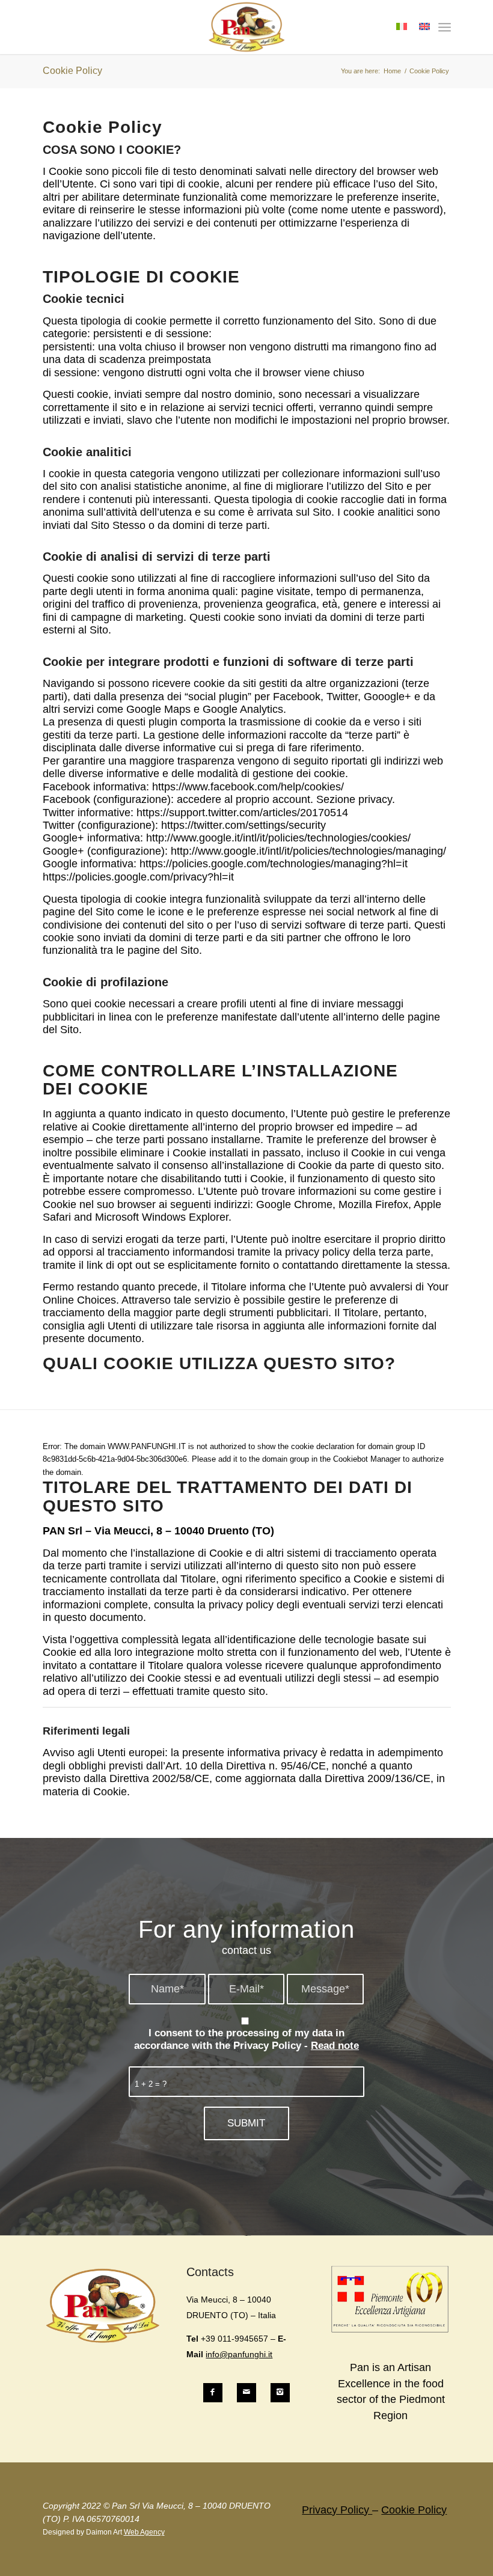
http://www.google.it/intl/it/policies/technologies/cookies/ (278, 838)
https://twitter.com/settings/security (243, 825)
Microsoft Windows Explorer (162, 1217)
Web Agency (144, 2532)
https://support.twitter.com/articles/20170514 (242, 813)
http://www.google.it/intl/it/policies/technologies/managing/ (308, 851)
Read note (335, 2046)
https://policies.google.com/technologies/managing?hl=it (274, 864)
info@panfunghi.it (239, 2354)
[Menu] (445, 27)
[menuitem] (445, 27)
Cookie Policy (72, 71)
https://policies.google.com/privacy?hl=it (138, 877)
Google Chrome (294, 1204)
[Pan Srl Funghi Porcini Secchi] (247, 27)
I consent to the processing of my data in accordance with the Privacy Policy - (246, 2039)
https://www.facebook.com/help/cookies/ (248, 787)
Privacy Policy (337, 2510)
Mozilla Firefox (373, 1204)
